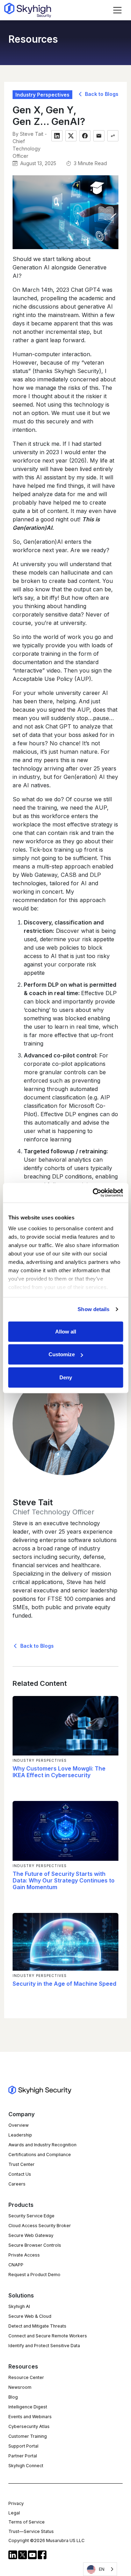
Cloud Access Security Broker (40, 2226)
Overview (19, 2125)
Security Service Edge (31, 2216)
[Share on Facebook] (85, 136)
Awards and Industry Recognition (42, 2145)
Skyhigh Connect (26, 2466)
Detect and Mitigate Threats (37, 2326)
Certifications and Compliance (40, 2155)
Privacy (16, 2503)
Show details (93, 1309)
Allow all (66, 1331)
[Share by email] (99, 136)
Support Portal (23, 2446)
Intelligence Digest (28, 2407)
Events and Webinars (30, 2417)
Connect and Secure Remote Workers (48, 2336)
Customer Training (28, 2436)
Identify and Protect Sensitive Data (44, 2346)
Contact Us (20, 2174)
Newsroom (20, 2387)
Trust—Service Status (31, 2531)
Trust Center (21, 2164)
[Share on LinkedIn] (57, 136)
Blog (13, 2397)
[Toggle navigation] (117, 10)
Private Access (24, 2255)
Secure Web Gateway (31, 2235)
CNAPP (16, 2265)
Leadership (20, 2135)
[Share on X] (71, 136)
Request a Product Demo (34, 2275)
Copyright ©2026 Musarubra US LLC (46, 2540)
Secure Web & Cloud (30, 2316)
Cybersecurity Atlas (29, 2426)
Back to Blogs (101, 94)
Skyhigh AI (19, 2306)
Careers (17, 2184)
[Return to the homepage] (28, 10)
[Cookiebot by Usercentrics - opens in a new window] (93, 1193)
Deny (66, 1377)
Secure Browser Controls (35, 2245)
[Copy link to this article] (113, 136)
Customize (62, 1354)
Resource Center (26, 2377)
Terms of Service (27, 2522)
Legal (14, 2513)
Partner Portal (23, 2456)
